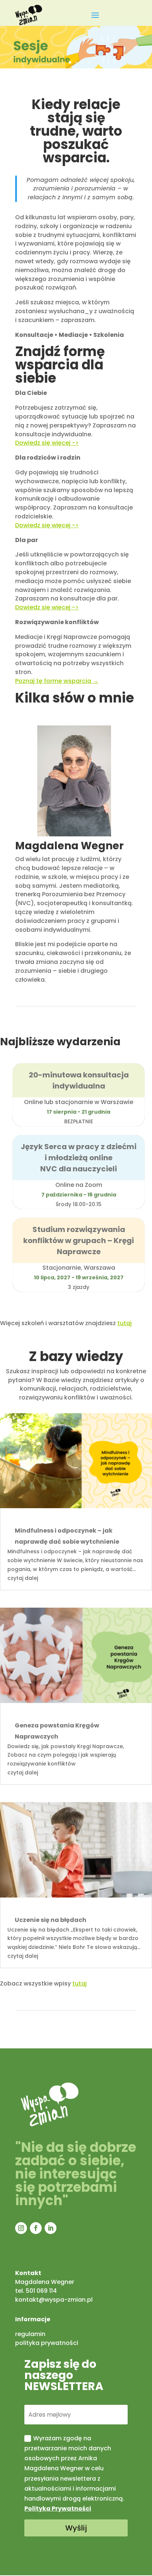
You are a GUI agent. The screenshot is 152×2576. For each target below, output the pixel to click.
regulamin (30, 2334)
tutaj (125, 1323)
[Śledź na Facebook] (36, 2228)
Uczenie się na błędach (51, 1920)
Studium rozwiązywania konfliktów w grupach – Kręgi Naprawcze (79, 1240)
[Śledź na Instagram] (21, 2228)
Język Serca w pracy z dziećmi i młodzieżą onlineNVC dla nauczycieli (79, 1158)
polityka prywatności (47, 2343)
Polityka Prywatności (58, 2509)
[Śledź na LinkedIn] (51, 2228)
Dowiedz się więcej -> (47, 525)
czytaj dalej (23, 1578)
